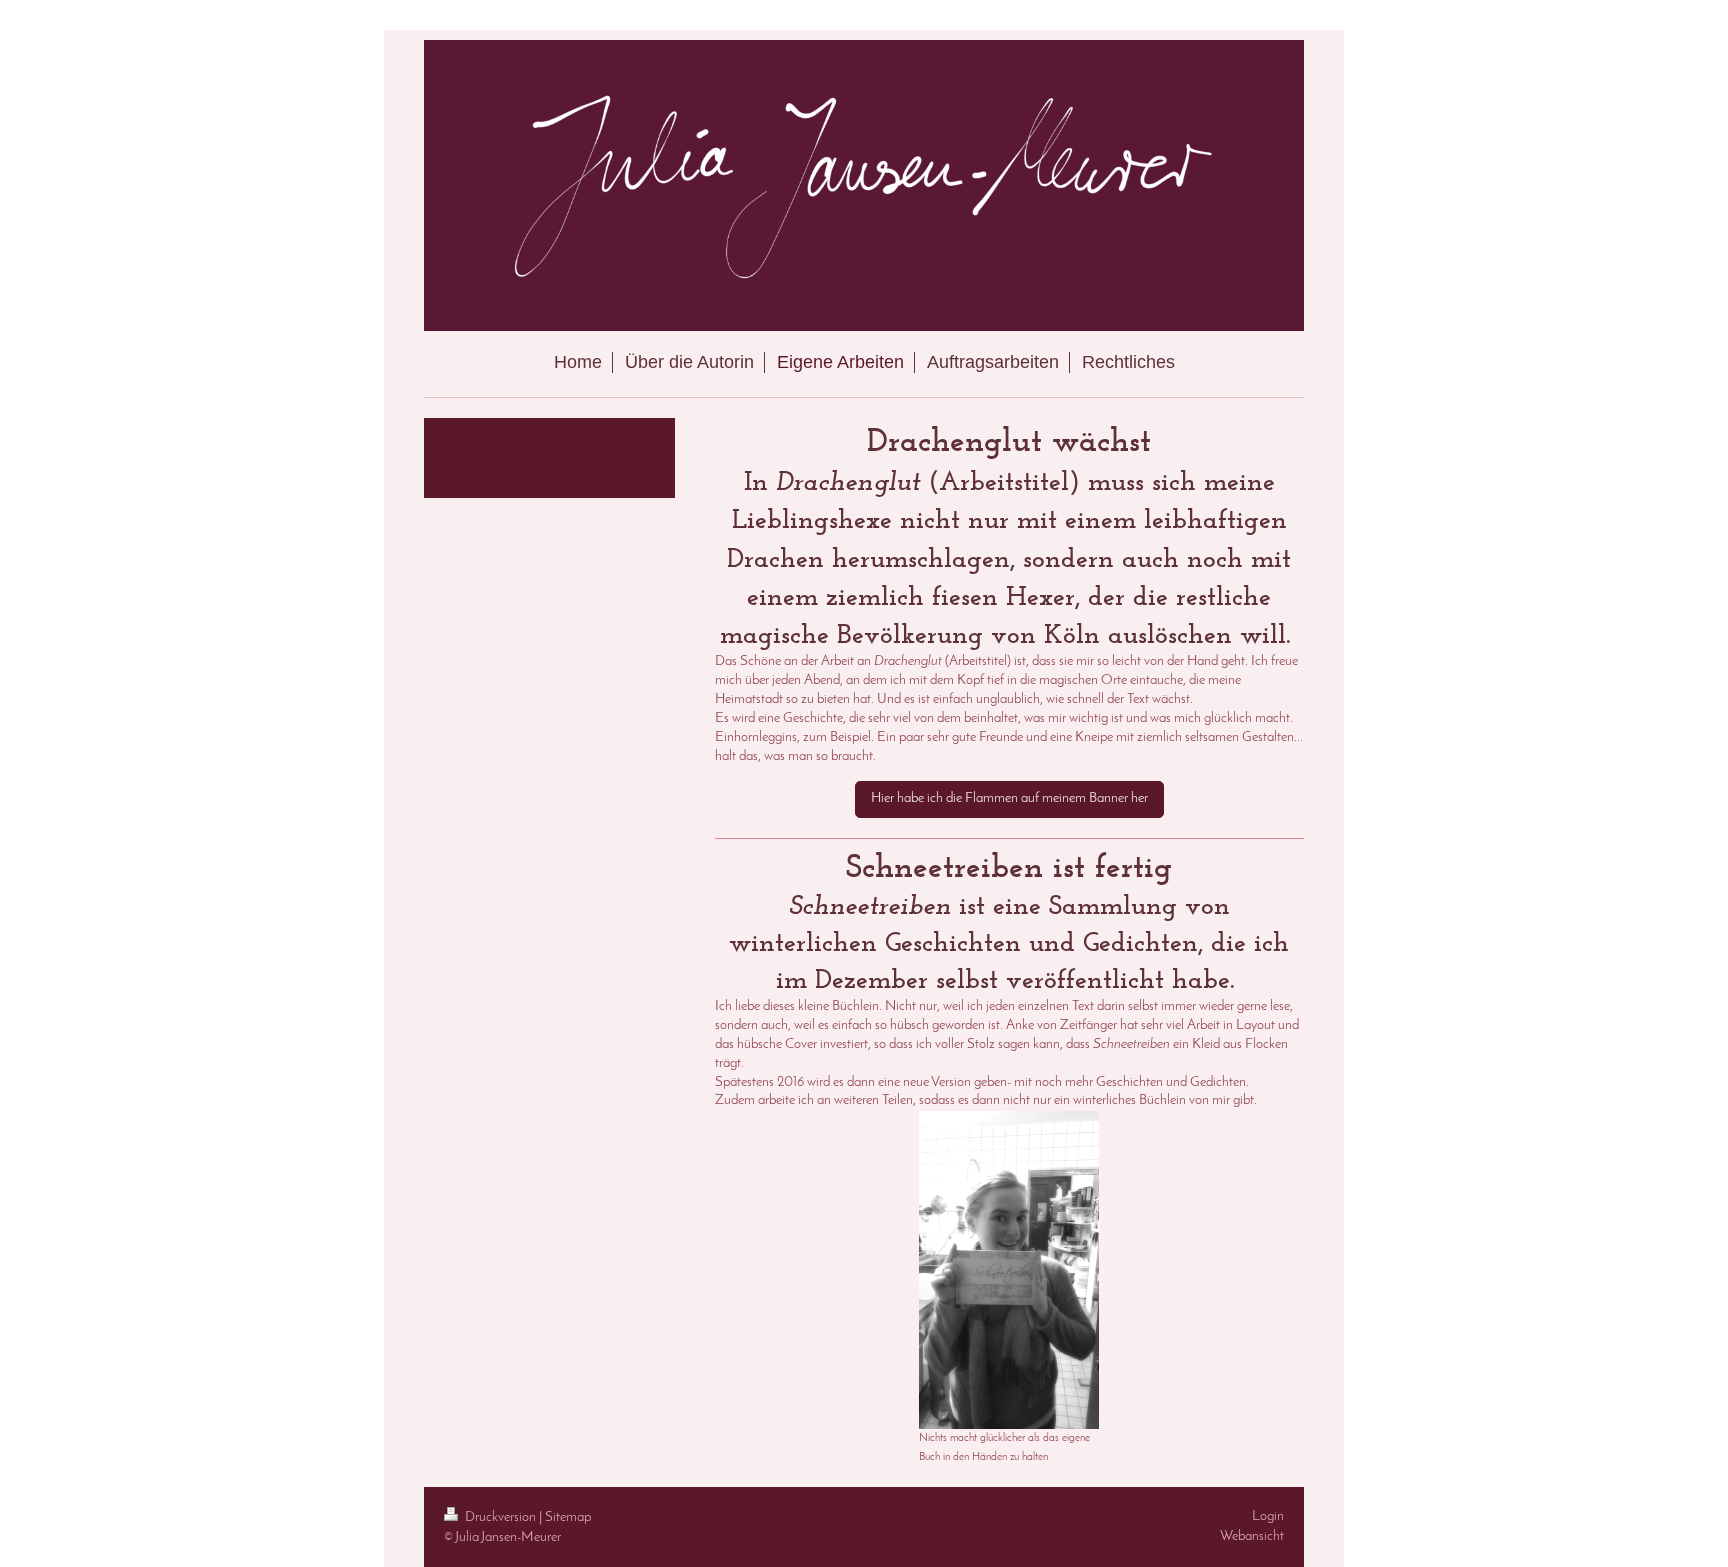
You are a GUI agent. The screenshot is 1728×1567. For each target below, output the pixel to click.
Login (1268, 1516)
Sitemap (568, 1517)
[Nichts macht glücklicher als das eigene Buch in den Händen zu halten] (1009, 1270)
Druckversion (500, 1517)
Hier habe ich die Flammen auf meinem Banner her (1009, 798)
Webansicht (1252, 1536)
